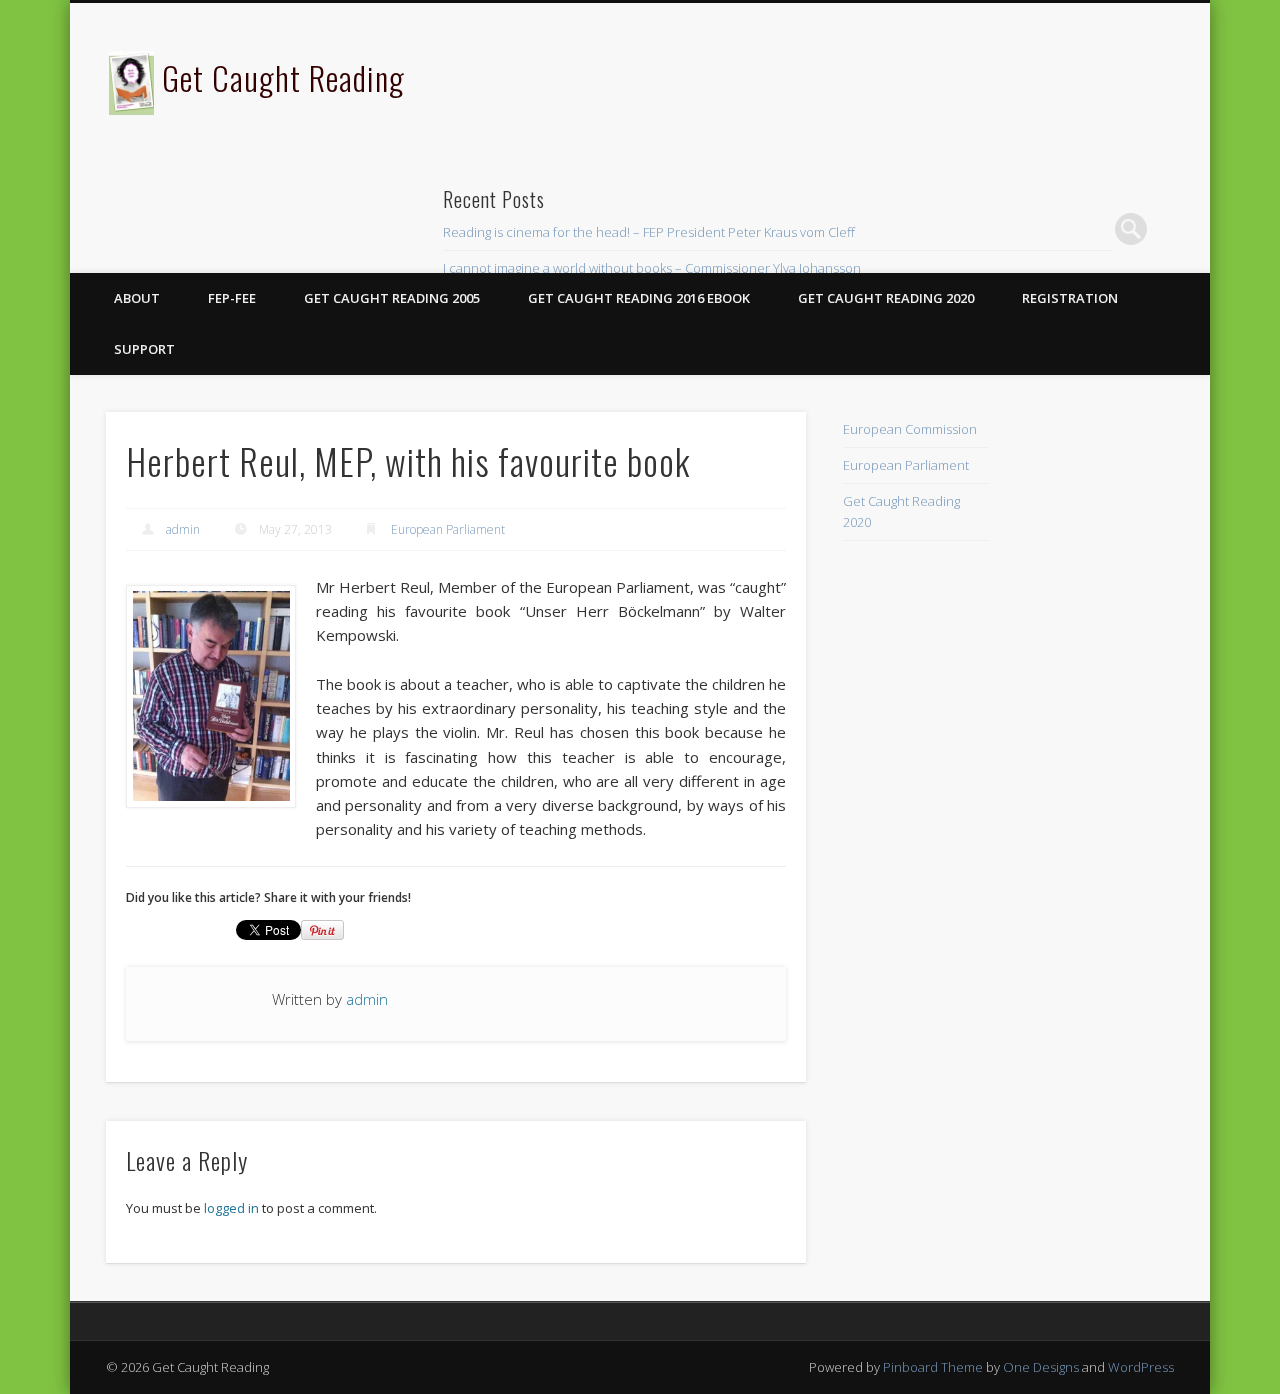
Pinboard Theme (933, 1367)
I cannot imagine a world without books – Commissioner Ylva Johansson (652, 268)
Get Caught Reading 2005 (392, 298)
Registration (1070, 298)
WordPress (1141, 1367)
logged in (231, 1208)
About (137, 298)
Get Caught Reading (283, 77)
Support (144, 349)
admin (183, 529)
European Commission (910, 429)
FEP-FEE (232, 298)
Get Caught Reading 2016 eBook (639, 298)
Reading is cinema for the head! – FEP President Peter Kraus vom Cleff (649, 232)
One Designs (1041, 1367)
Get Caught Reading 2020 (886, 298)
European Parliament (448, 529)
